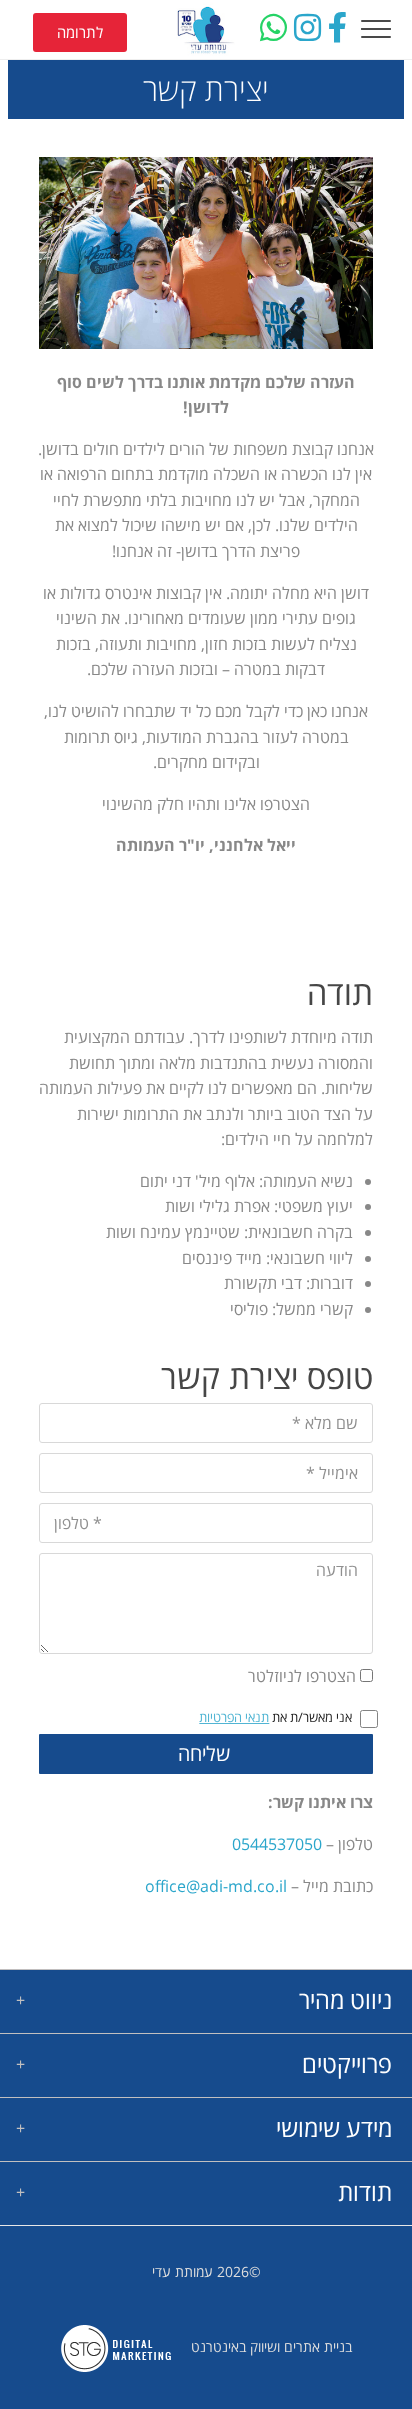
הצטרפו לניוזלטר (302, 1676)
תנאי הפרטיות (234, 1717)
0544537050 (277, 1844)
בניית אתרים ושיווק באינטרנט (271, 2346)
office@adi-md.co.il (218, 1886)
